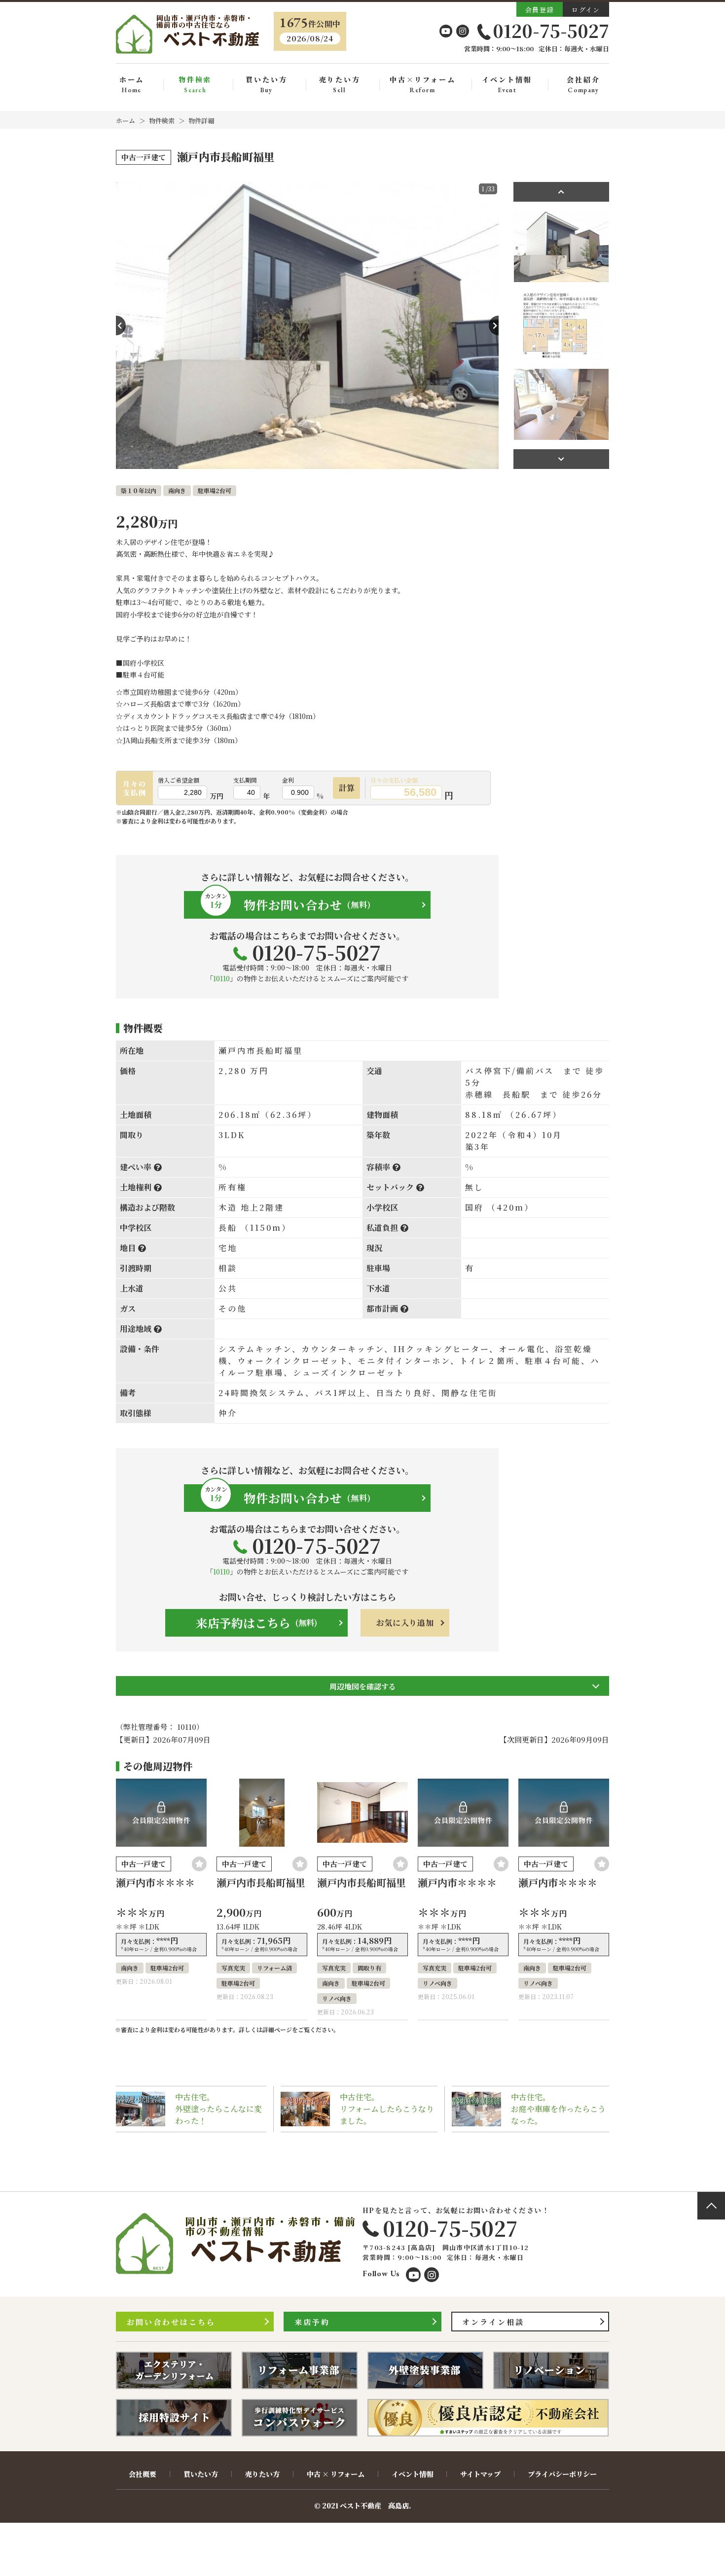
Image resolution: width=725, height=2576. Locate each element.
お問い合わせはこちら (171, 2322)
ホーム (132, 85)
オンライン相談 (493, 2322)
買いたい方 (266, 85)
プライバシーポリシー (562, 2474)
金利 (288, 780)
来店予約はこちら (256, 1623)
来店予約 (312, 2322)
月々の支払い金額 (394, 780)
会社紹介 (583, 85)
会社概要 (143, 2474)
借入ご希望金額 (179, 780)
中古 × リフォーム (336, 2474)
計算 (347, 788)
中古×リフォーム (422, 85)
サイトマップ (480, 2474)
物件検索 (195, 85)
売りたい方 (340, 85)
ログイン (586, 10)
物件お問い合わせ (288, 903)
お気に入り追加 (405, 1623)
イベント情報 (507, 85)
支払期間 (245, 780)
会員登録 (540, 10)
